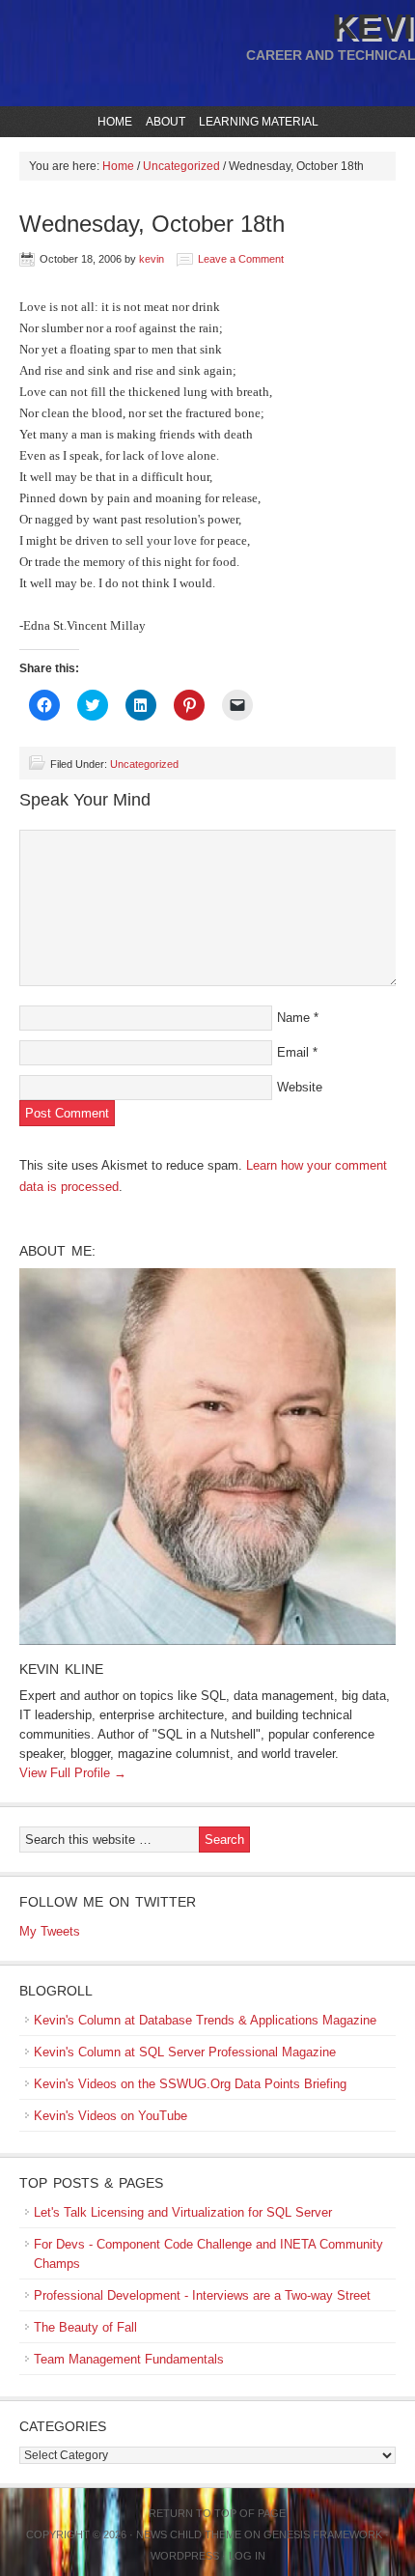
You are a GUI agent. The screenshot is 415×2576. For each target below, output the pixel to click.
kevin (152, 259)
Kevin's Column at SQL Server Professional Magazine (185, 2052)
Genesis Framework (323, 2534)
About (163, 122)
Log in (247, 2556)
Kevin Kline (61, 1669)
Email (293, 1052)
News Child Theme (189, 2534)
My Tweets (50, 1931)
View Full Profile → (73, 1773)
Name (293, 1018)
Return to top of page (217, 2513)
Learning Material (256, 122)
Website (300, 1087)
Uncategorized (144, 764)
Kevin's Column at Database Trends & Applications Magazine (205, 2020)
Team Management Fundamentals (129, 2359)
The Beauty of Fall (85, 2327)
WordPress (185, 2556)
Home (115, 122)
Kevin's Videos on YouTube (111, 2116)
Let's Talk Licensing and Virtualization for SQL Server (183, 2212)
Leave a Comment (241, 259)
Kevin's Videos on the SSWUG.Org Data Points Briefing (190, 2084)
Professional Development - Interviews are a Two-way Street (202, 2295)
